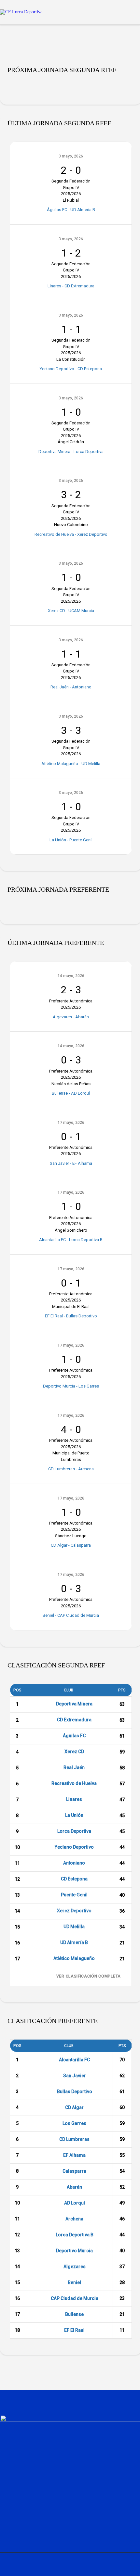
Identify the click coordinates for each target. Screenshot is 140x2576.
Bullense (74, 2314)
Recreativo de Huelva (74, 1783)
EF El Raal (74, 2330)
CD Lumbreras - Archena (71, 1469)
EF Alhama (74, 2155)
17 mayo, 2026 (71, 1123)
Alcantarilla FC (74, 2060)
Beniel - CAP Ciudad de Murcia (71, 1615)
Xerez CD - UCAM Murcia (71, 611)
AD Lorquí (75, 2203)
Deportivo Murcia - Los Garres (71, 1386)
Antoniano (74, 1863)
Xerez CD (74, 1752)
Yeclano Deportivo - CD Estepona (71, 369)
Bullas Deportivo (75, 2092)
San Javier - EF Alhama (71, 1163)
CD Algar (74, 2107)
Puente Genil (74, 1895)
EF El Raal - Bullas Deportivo (71, 1316)
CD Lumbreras (74, 2139)
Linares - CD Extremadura (71, 286)
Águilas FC (74, 1736)
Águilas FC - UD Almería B (71, 210)
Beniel (74, 2282)
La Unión (74, 1815)
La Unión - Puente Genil (71, 840)
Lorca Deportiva (74, 1831)
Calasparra (74, 2171)
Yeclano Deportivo (74, 1847)
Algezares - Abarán (71, 1017)
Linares (74, 1799)
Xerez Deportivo (74, 1911)
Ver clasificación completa (89, 1976)
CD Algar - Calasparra (71, 1545)
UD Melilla (74, 1927)
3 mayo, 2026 (71, 156)
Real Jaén (74, 1767)
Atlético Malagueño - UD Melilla (71, 764)
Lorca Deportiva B (75, 2235)
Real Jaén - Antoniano (71, 687)
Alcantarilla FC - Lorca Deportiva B (71, 1240)
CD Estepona (74, 1879)
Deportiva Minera (74, 1704)
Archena (74, 2219)
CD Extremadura (74, 1720)
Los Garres (74, 2123)
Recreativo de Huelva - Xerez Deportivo (71, 534)
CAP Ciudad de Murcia (75, 2298)
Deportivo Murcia (74, 2251)
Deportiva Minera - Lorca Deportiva (71, 452)
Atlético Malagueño (74, 1958)
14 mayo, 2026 (71, 976)
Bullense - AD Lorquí (71, 1093)
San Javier (75, 2076)
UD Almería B (74, 1942)
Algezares (75, 2267)
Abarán (74, 2187)
